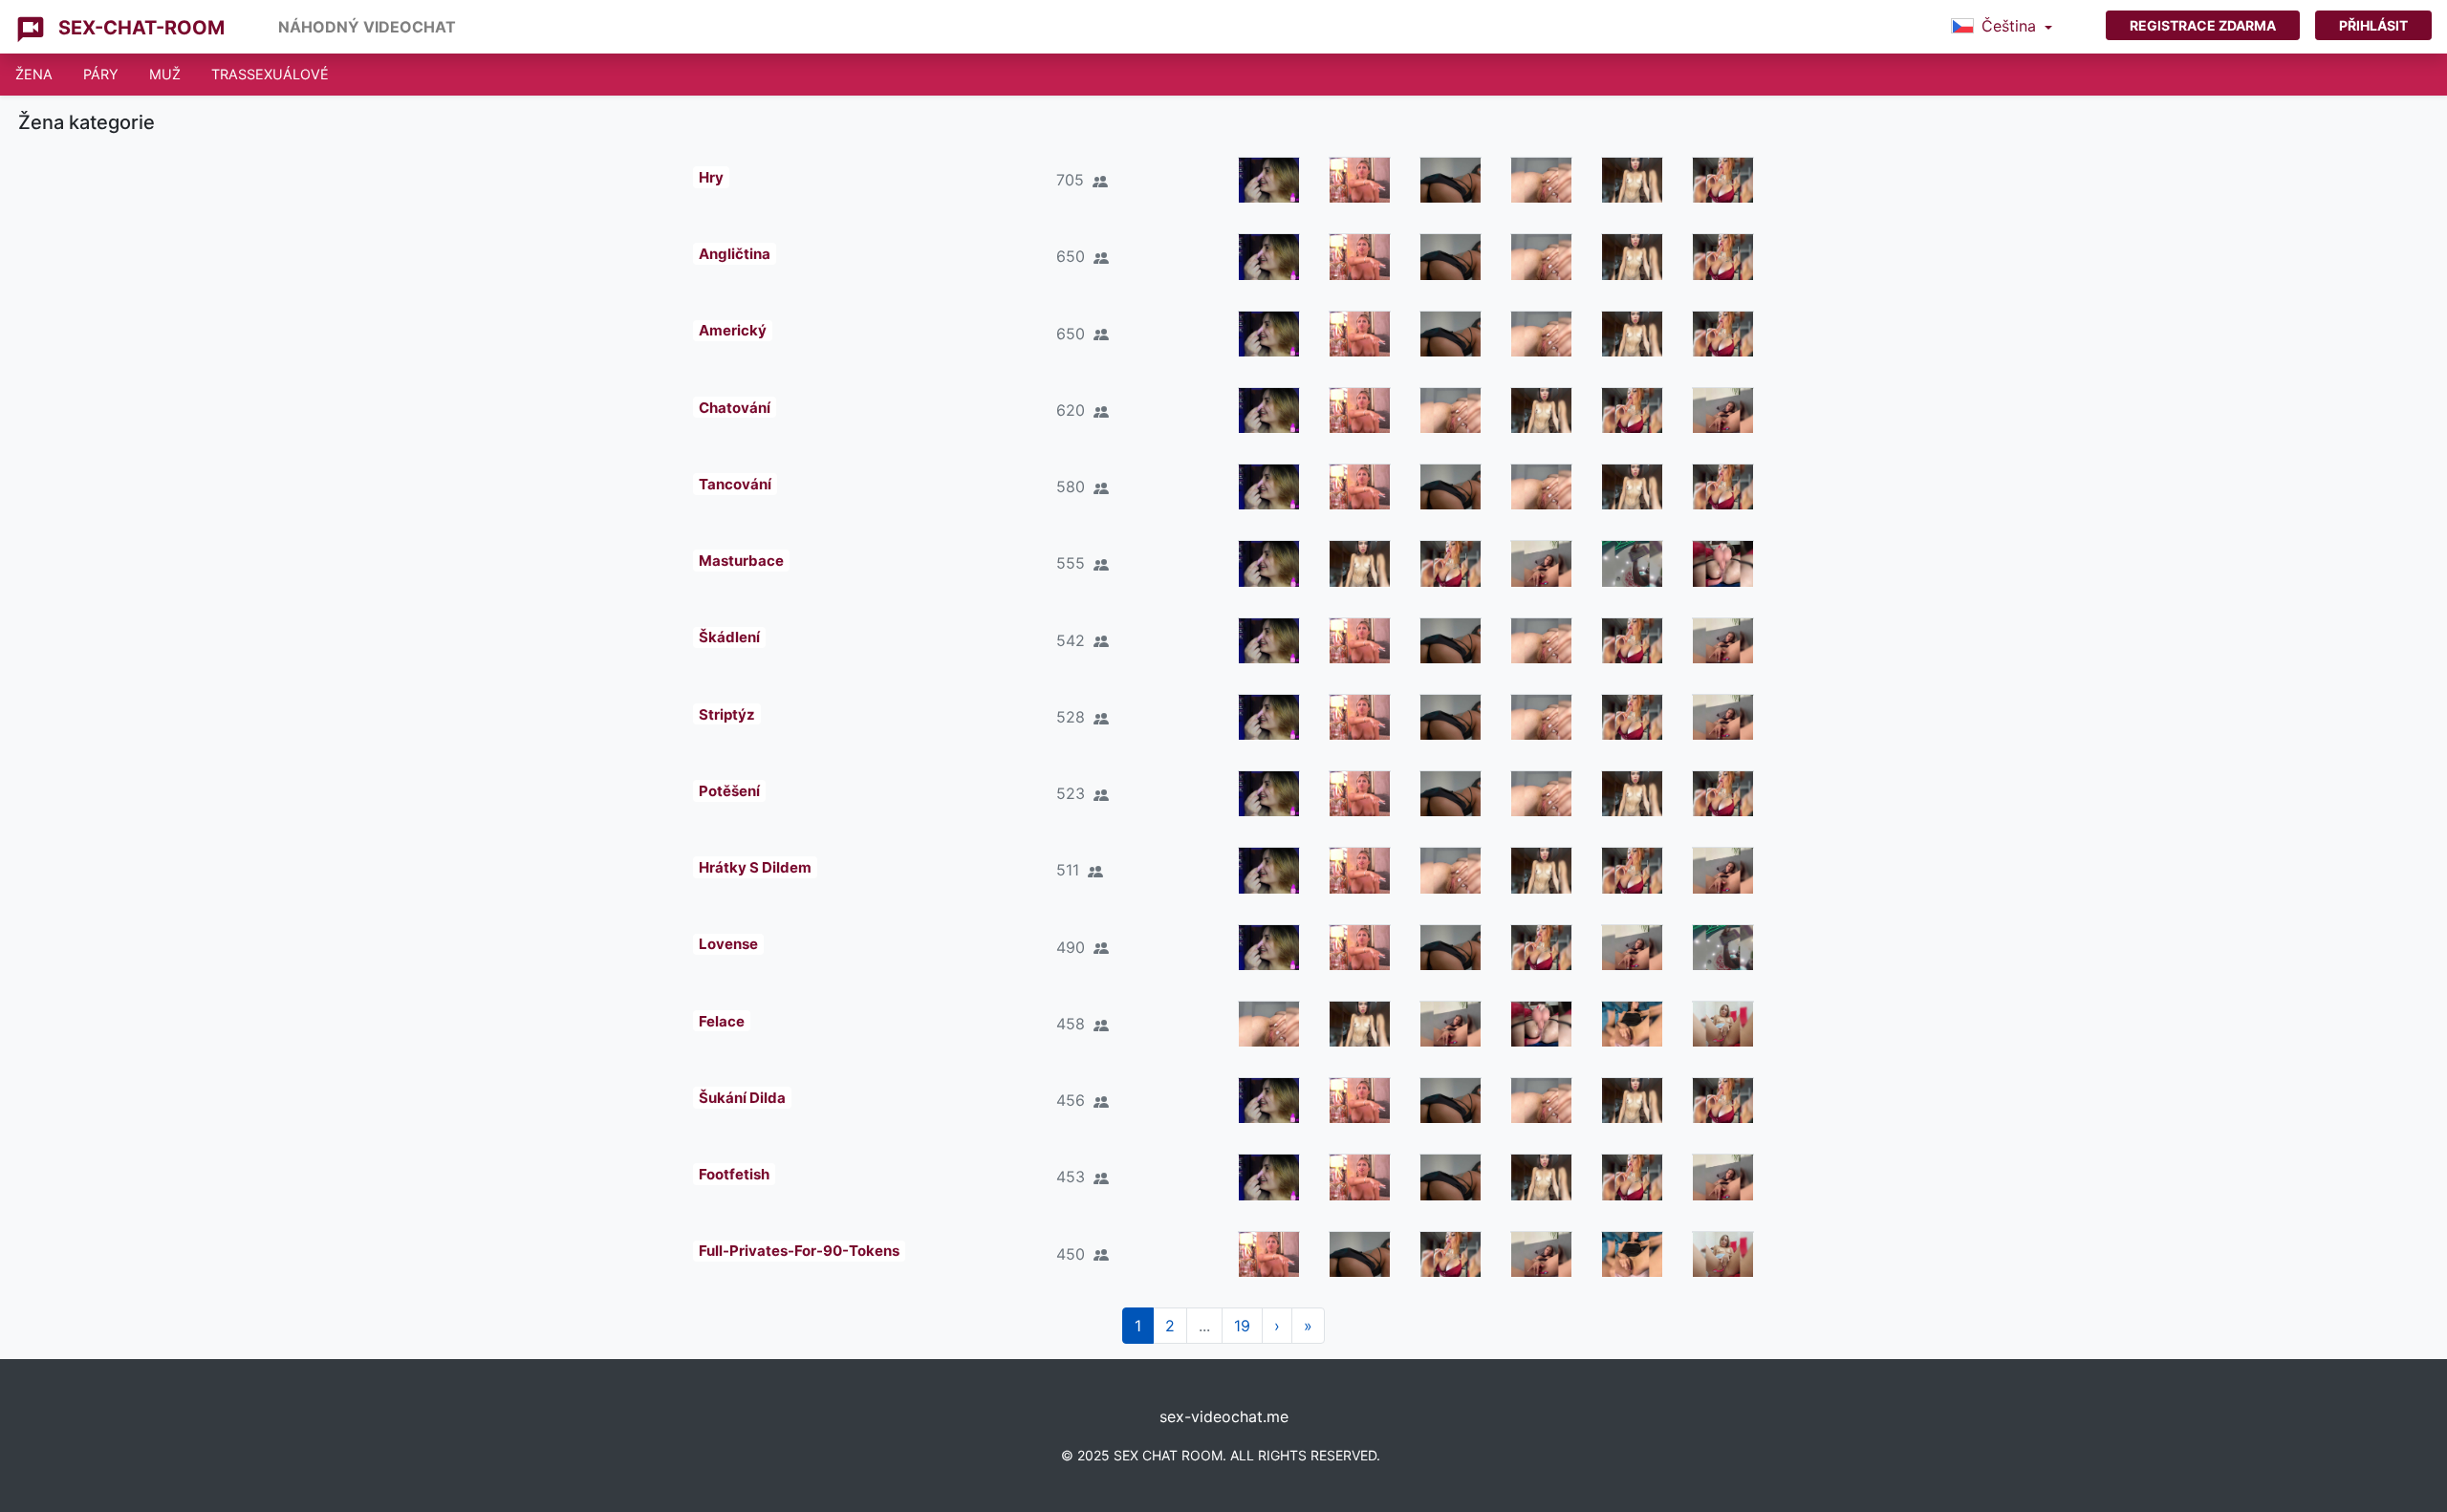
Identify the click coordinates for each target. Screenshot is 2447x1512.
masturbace (741, 561)
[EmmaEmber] (1360, 180)
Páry (101, 74)
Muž (165, 74)
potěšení (729, 791)
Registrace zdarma (2203, 25)
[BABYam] (1541, 180)
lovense (728, 944)
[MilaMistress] (1451, 180)
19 (1242, 1326)
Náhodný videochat (367, 27)
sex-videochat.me (1224, 1416)
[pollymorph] (1269, 180)
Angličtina (735, 254)
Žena (34, 74)
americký (733, 330)
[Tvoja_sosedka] (1723, 563)
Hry (711, 177)
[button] (2002, 27)
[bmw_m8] (1723, 180)
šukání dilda (742, 1098)
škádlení (729, 637)
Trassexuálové (270, 74)
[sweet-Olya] (1723, 1024)
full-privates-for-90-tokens (799, 1251)
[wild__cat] (1632, 1024)
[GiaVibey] (1632, 180)
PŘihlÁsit (2373, 25)
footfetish (734, 1174)
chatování (735, 408)
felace (722, 1021)
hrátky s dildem (755, 867)
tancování (735, 484)
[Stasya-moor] (1723, 410)
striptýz (727, 714)
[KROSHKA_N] (1632, 563)
